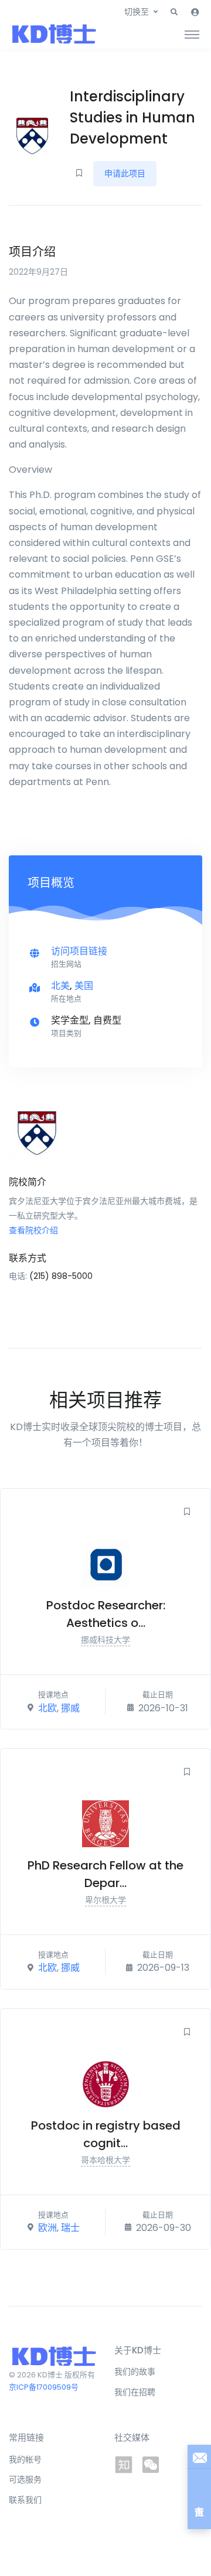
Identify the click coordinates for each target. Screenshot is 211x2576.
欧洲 (47, 2228)
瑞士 (70, 2228)
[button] (174, 12)
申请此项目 (125, 173)
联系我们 (25, 2500)
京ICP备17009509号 (44, 2387)
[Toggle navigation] (192, 34)
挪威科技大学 (105, 1640)
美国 (84, 986)
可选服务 (25, 2479)
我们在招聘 (135, 2392)
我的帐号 (25, 2459)
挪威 (70, 1707)
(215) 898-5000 (61, 1276)
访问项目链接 (79, 951)
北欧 (47, 1707)
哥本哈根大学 (105, 2160)
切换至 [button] (137, 12)
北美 (60, 986)
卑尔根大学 (105, 1900)
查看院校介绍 (33, 1230)
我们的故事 (135, 2372)
